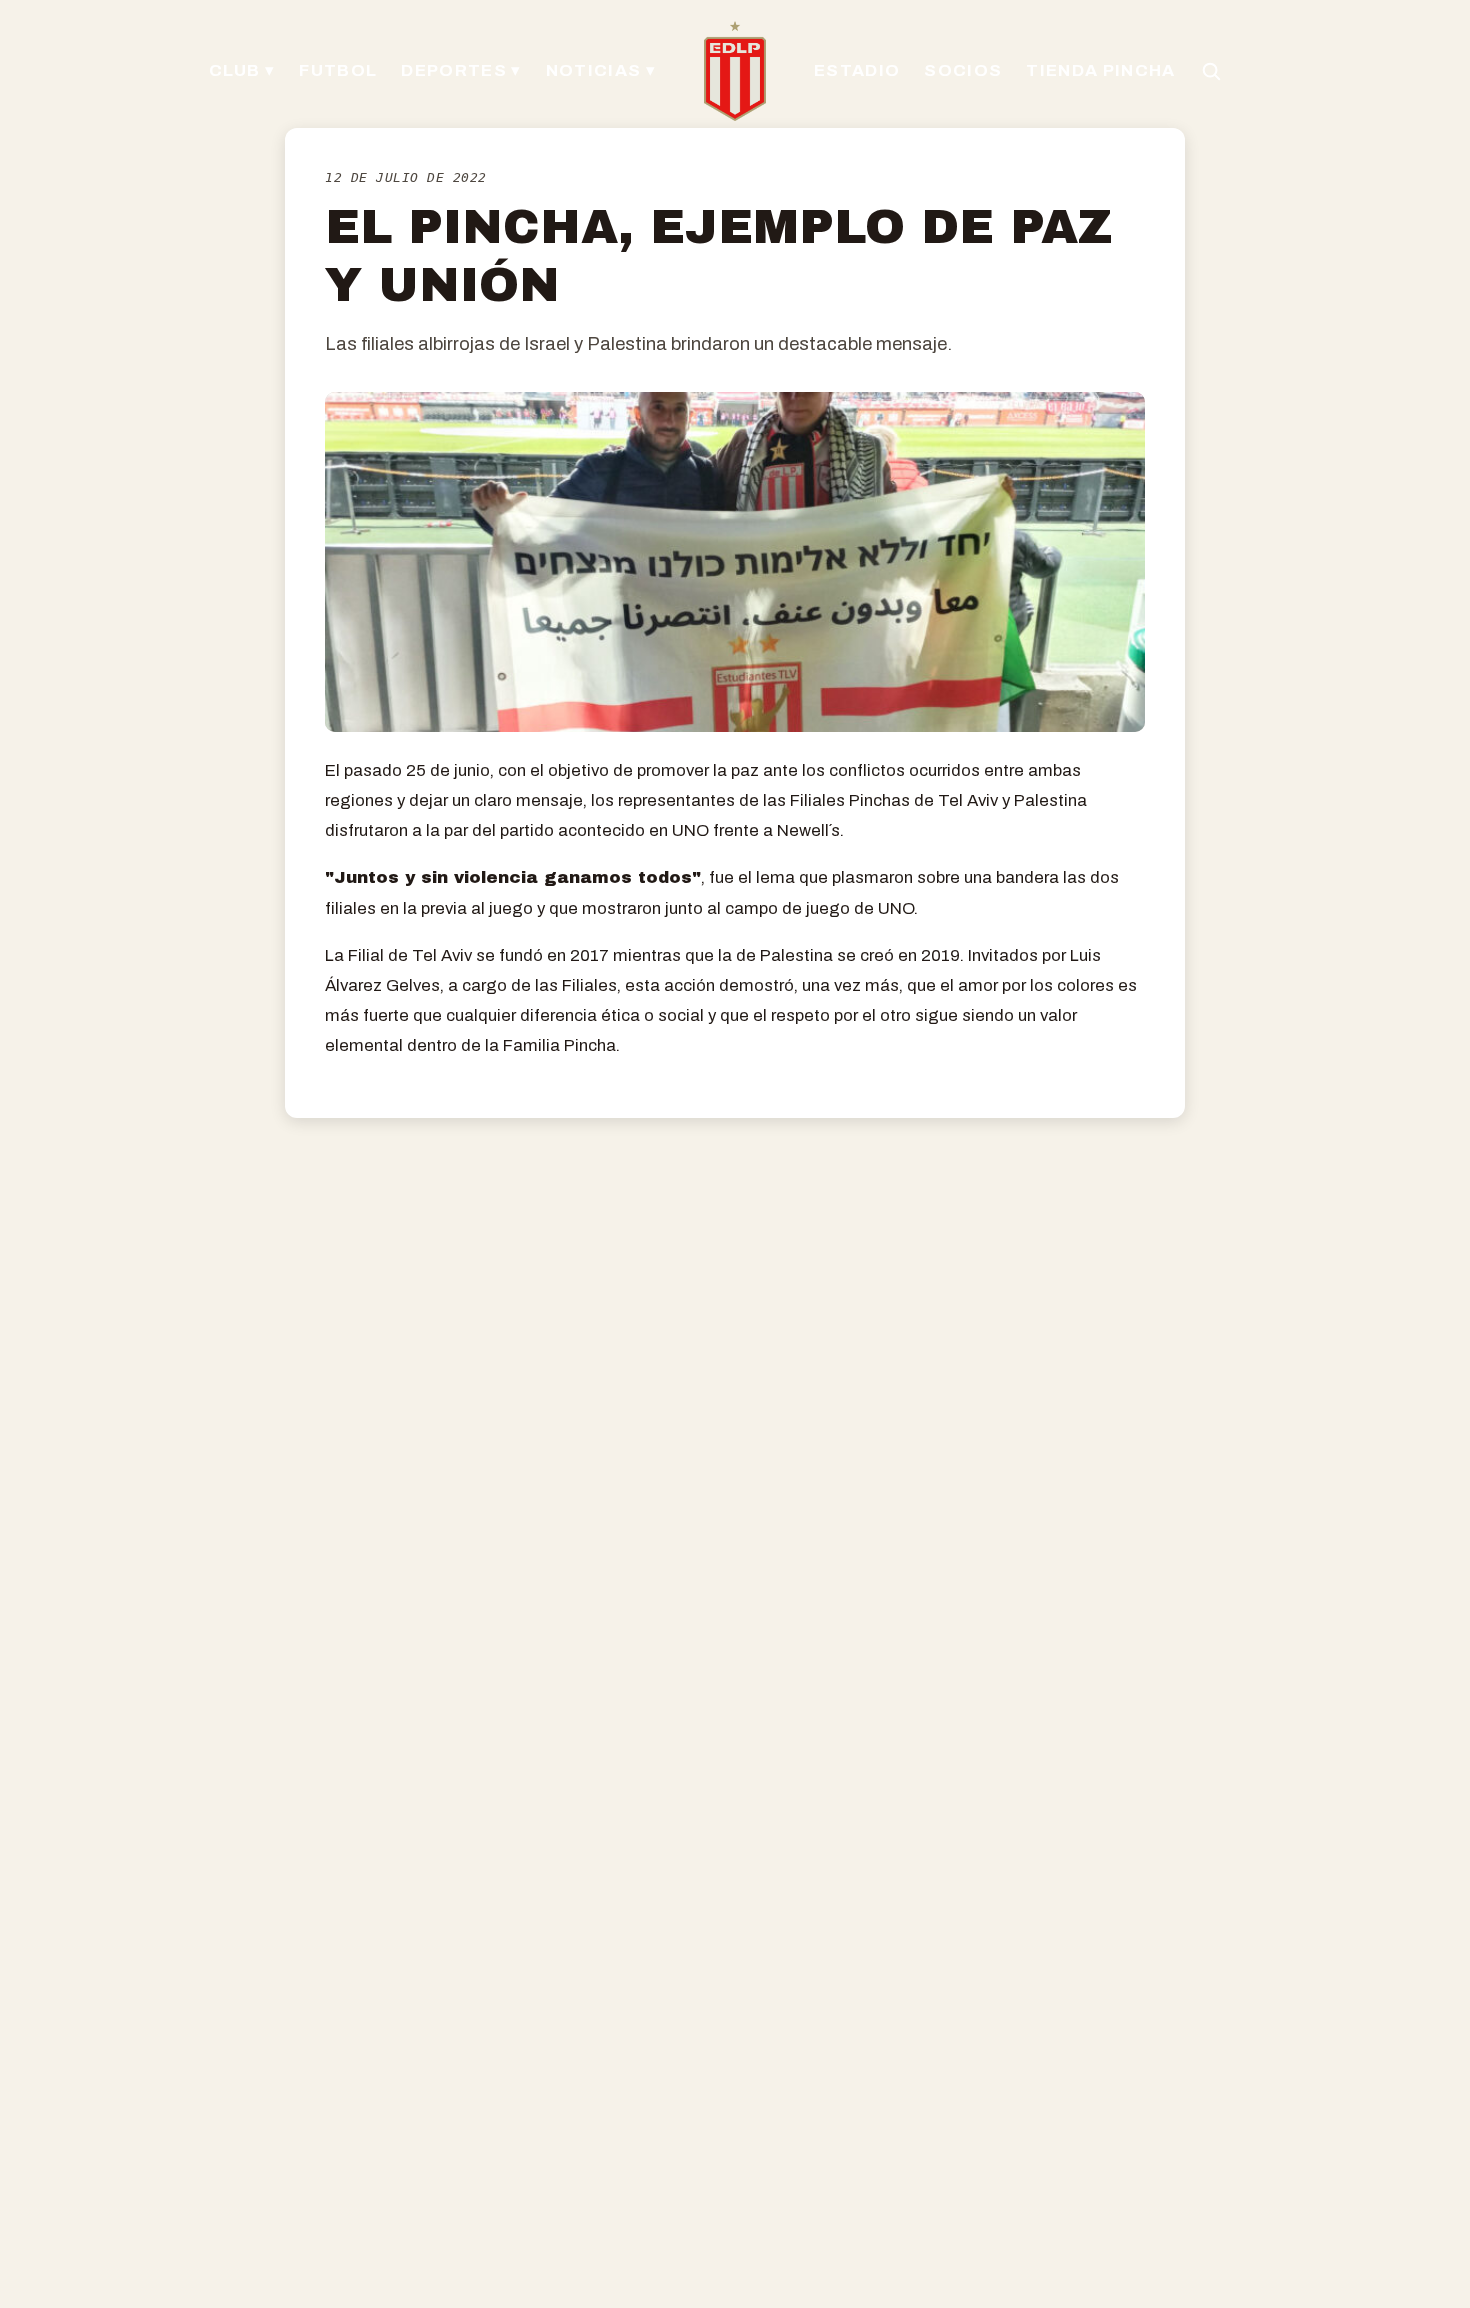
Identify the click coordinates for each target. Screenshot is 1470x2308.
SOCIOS (963, 70)
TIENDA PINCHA (1100, 70)
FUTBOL (338, 70)
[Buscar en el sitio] (1211, 71)
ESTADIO (857, 70)
